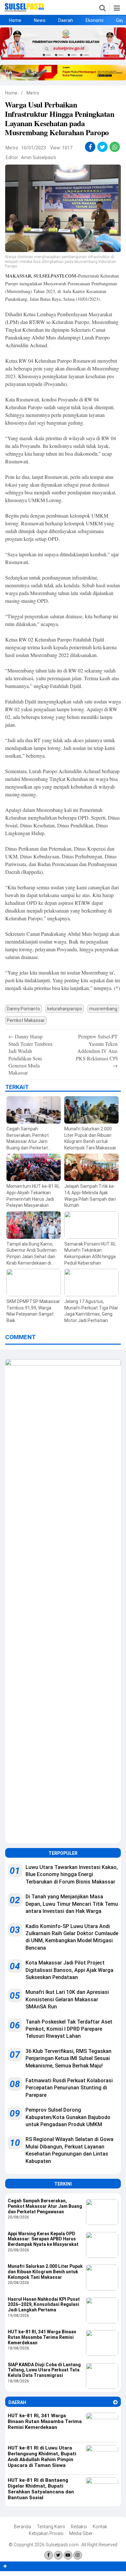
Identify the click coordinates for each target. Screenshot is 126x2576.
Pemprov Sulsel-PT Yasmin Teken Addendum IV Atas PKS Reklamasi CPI (97, 1051)
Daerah (66, 20)
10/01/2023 (34, 148)
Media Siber (81, 2533)
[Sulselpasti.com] (24, 10)
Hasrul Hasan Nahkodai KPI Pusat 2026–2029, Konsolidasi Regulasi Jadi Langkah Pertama (44, 2305)
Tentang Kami (51, 2527)
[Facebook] (49, 2555)
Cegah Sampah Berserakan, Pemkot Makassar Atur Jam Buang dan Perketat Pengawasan (45, 2206)
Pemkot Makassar (26, 1020)
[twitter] (103, 147)
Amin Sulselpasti (38, 157)
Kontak (100, 2527)
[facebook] (90, 147)
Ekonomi (94, 20)
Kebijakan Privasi (46, 2533)
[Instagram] (78, 2555)
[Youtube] (68, 2555)
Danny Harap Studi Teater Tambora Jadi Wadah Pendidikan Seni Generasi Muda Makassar (30, 1054)
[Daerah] (115, 2402)
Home (15, 20)
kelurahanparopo (65, 1009)
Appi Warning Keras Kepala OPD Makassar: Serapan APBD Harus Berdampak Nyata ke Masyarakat (43, 2239)
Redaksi (79, 2527)
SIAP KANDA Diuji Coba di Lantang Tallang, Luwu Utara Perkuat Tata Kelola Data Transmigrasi (44, 2370)
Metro (33, 93)
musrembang (103, 1009)
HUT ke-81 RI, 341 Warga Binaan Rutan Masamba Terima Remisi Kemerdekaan (42, 2337)
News (40, 20)
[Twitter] (58, 2555)
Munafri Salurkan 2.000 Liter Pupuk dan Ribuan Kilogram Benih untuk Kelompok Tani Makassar (45, 2272)
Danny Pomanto (23, 1009)
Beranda (22, 2527)
